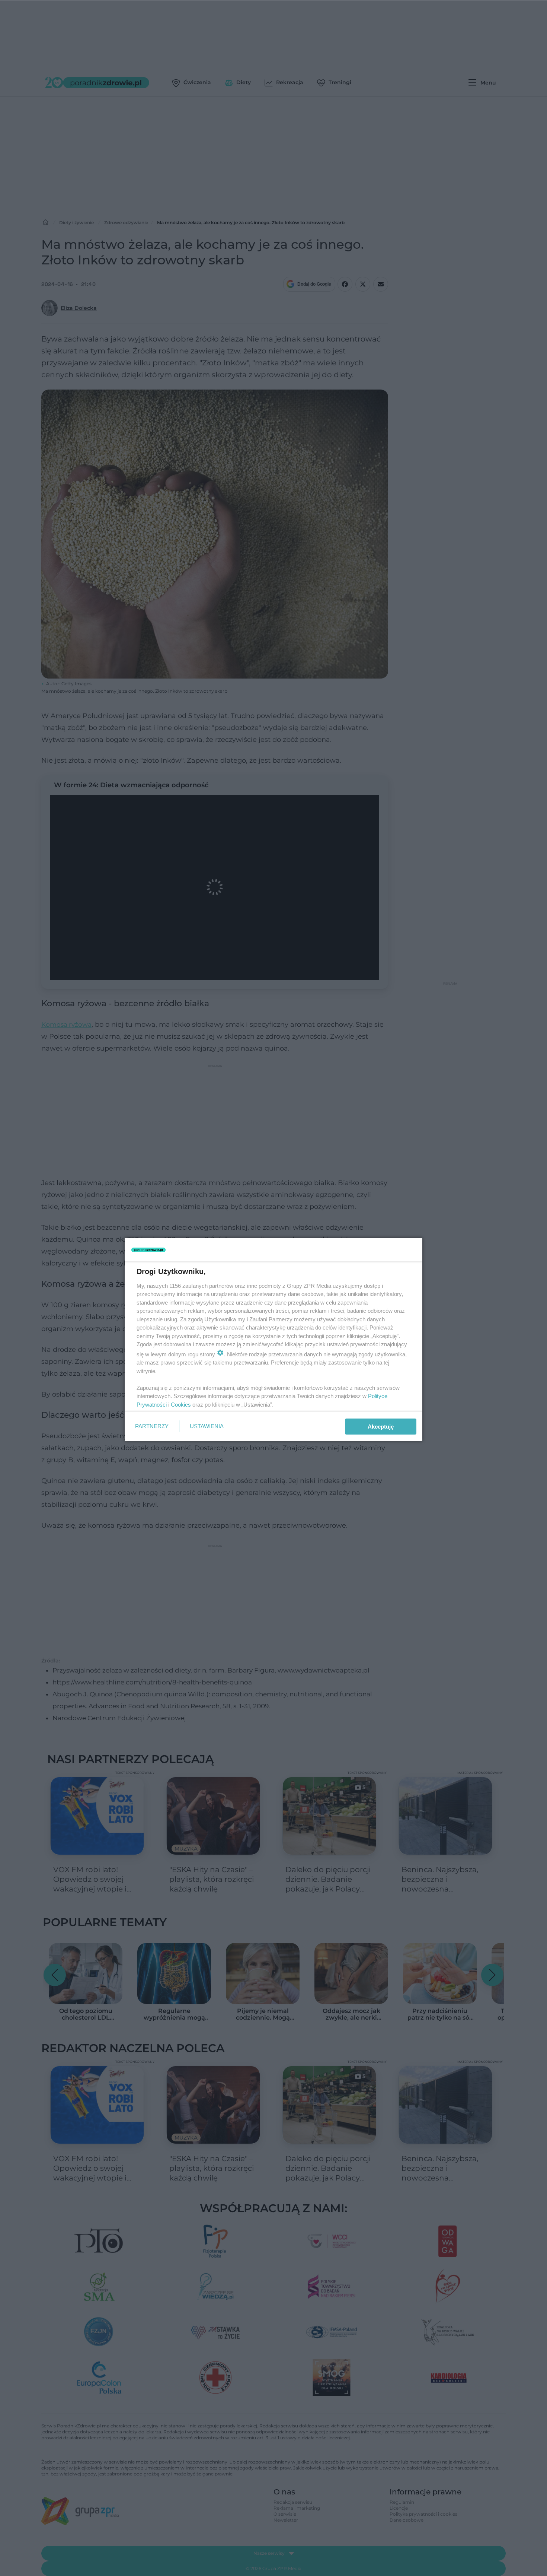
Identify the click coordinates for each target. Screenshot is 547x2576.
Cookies (181, 1405)
